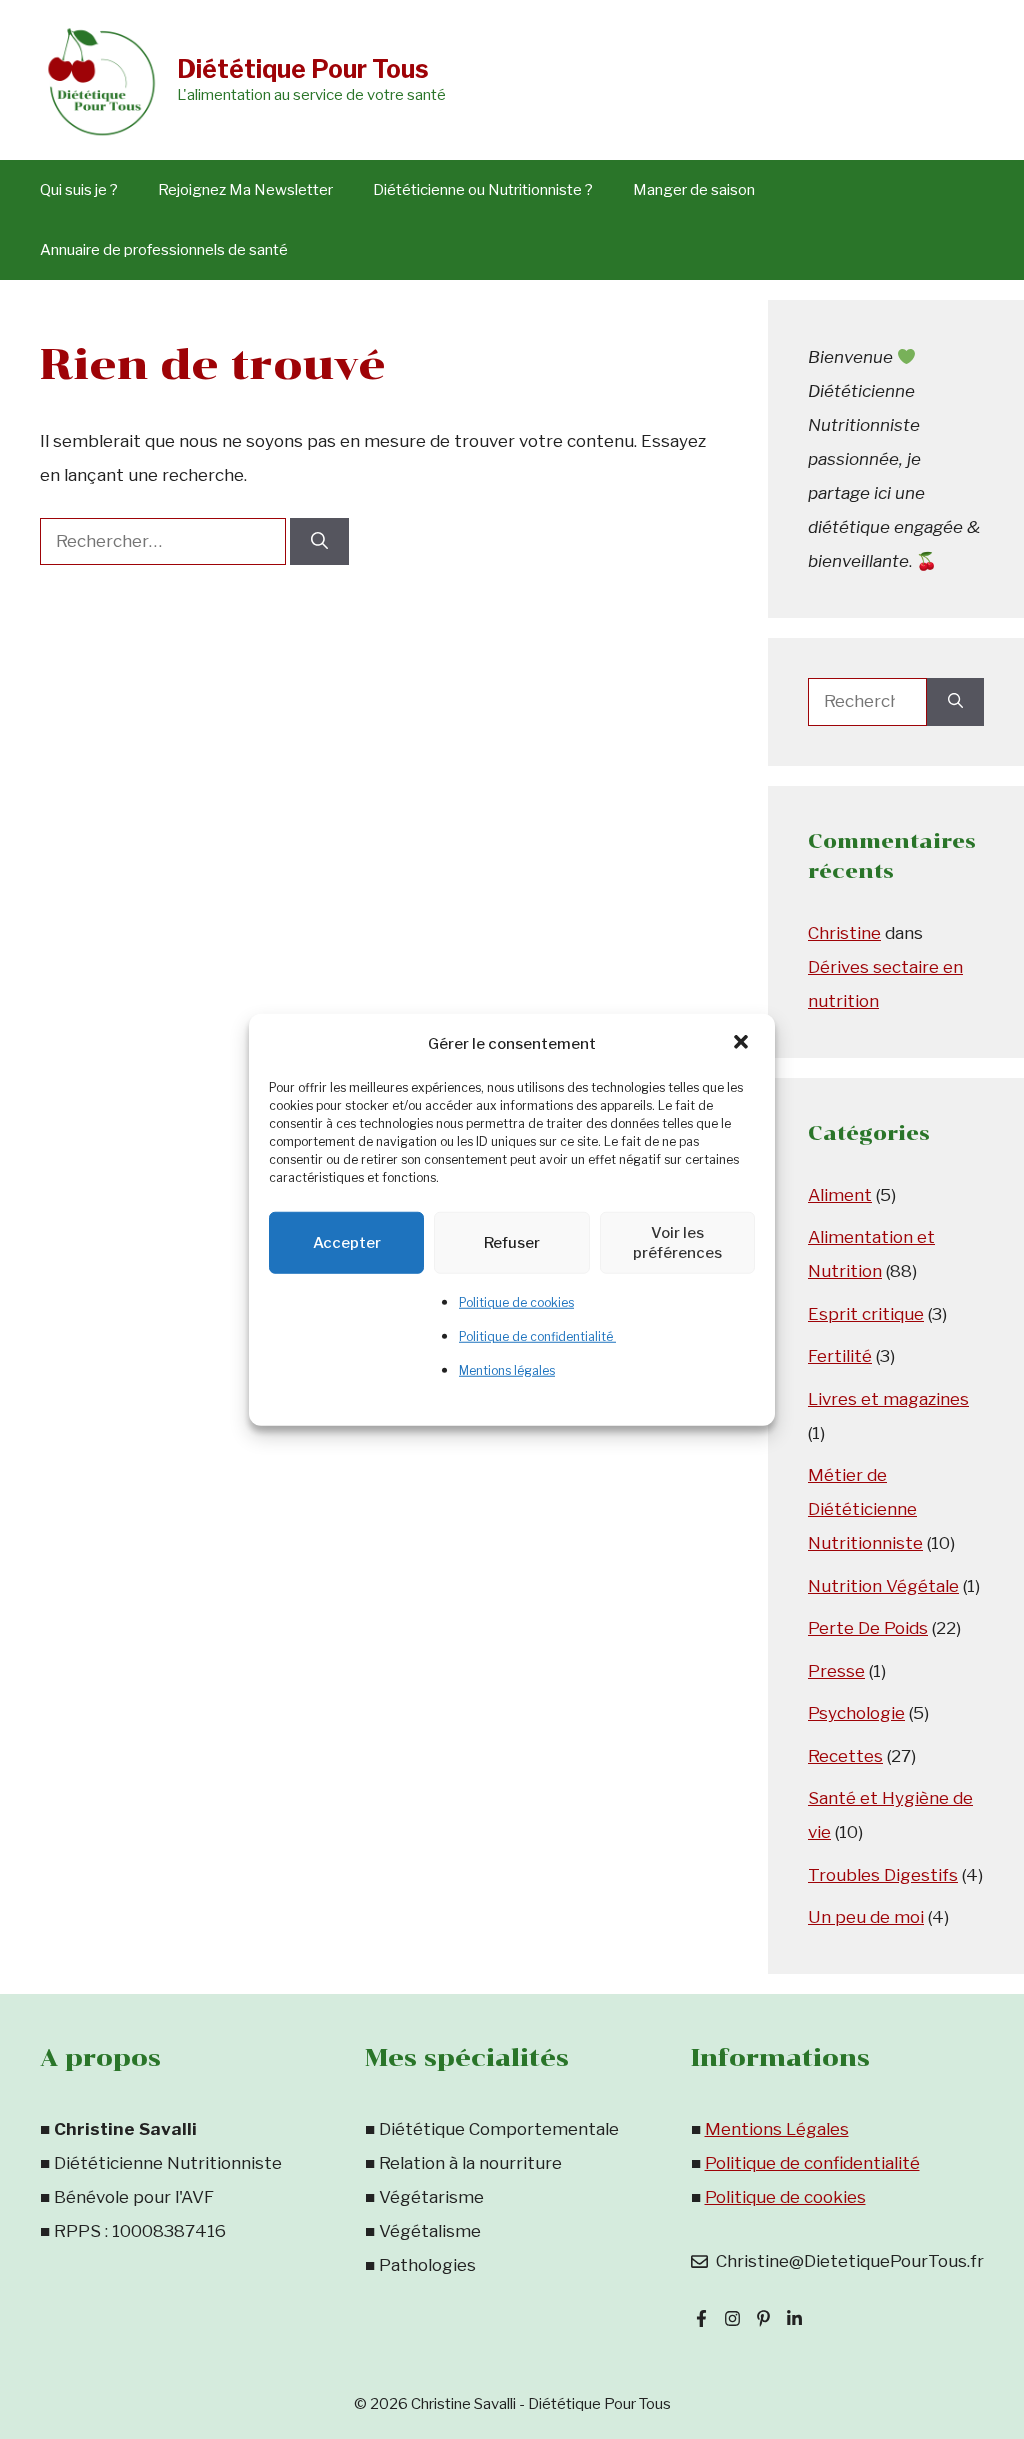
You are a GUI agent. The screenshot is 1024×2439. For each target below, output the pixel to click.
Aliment (840, 1195)
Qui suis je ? (79, 190)
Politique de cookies (516, 1301)
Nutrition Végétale (883, 1586)
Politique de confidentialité (537, 1335)
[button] (743, 1043)
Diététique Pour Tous (303, 69)
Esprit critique (866, 1314)
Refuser (512, 1242)
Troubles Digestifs (883, 1875)
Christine (844, 933)
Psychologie (856, 1713)
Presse (836, 1671)
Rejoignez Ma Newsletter (245, 190)
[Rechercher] (319, 542)
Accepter (347, 1242)
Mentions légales (507, 1369)
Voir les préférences (677, 1242)
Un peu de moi (866, 1917)
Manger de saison (694, 190)
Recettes (845, 1756)
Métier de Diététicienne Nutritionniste (865, 1509)
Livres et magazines (888, 1399)
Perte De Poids (868, 1628)
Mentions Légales (777, 2129)
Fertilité (840, 1356)
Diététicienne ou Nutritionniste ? (483, 190)
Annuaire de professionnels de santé (164, 250)
